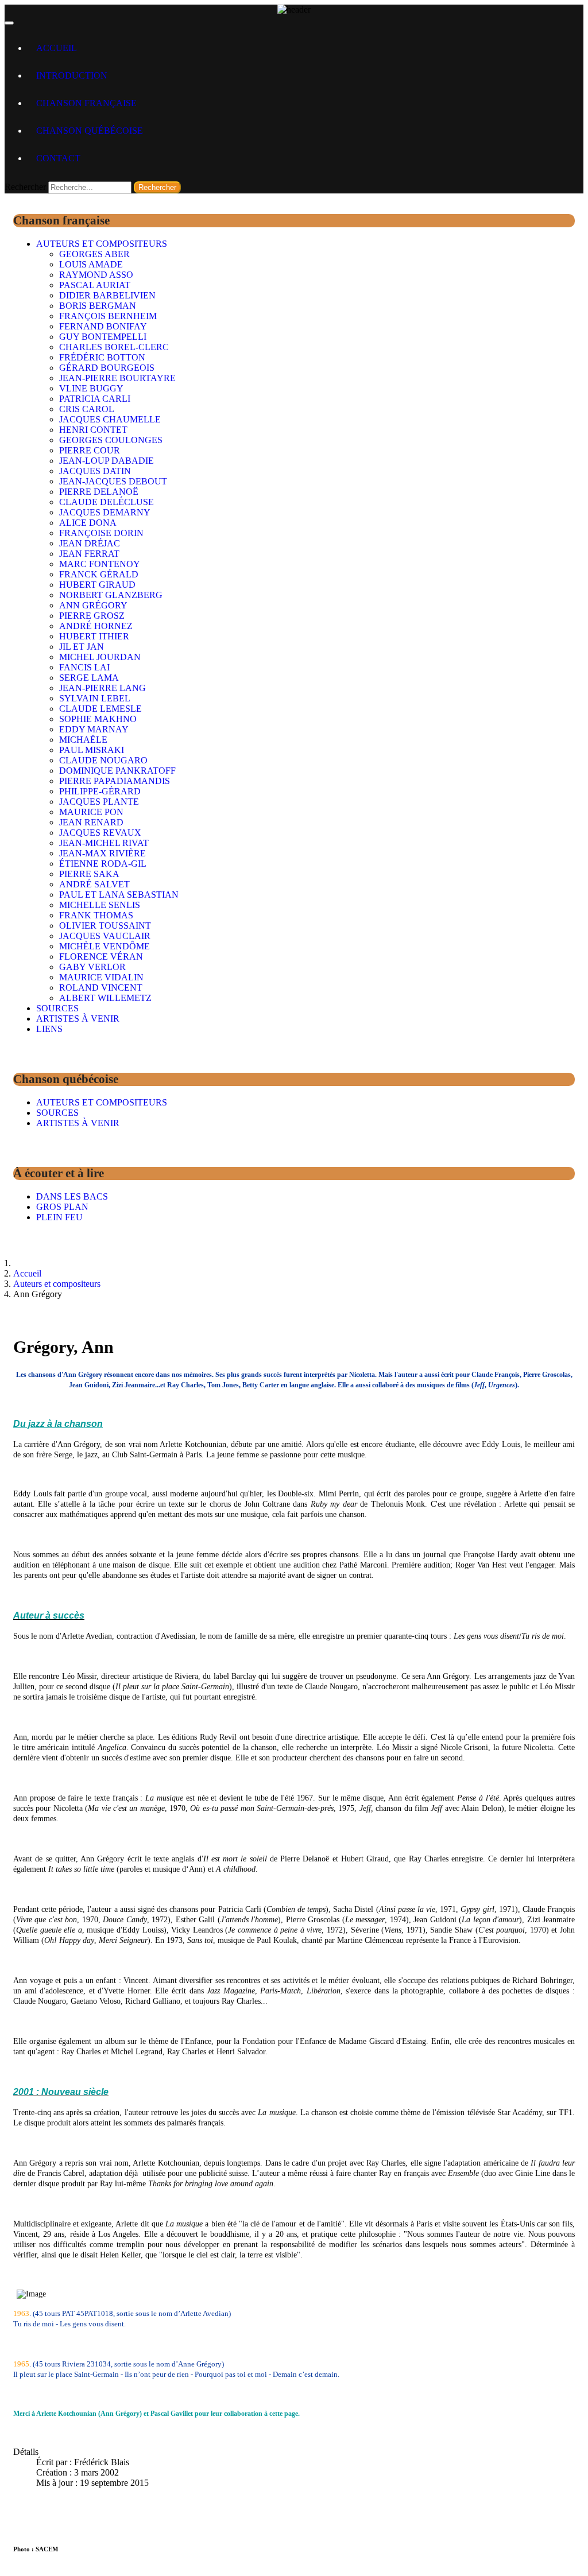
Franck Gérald (99, 574)
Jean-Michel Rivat (104, 843)
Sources (57, 1008)
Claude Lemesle (100, 709)
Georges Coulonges (111, 440)
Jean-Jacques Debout (113, 481)
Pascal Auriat (95, 285)
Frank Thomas (96, 915)
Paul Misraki (92, 750)
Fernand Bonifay (103, 326)
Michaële (83, 740)
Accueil (57, 48)
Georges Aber (94, 254)
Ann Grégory (93, 605)
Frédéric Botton (102, 357)
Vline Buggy (91, 388)
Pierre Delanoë (99, 492)
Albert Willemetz (105, 998)
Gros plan (62, 1207)
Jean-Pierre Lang (102, 688)
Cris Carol (87, 409)
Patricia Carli (95, 399)
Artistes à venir (78, 1019)
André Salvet (94, 884)
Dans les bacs (72, 1196)
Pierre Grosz (92, 616)
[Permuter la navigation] (9, 23)
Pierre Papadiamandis (115, 781)
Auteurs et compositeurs (102, 244)
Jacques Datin (95, 471)
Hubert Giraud (97, 585)
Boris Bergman (98, 306)
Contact (58, 158)
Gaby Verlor (92, 967)
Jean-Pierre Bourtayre (117, 378)
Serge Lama (89, 678)
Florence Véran (101, 957)
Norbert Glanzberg (111, 595)
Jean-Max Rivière (102, 853)
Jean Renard (91, 822)
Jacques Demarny (105, 512)
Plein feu (59, 1217)
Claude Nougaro (103, 760)
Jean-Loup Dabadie (107, 461)
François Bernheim (108, 316)
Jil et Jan (82, 647)
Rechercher (25, 187)
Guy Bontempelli (103, 337)
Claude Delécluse (107, 502)
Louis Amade (91, 264)
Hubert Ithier (94, 636)
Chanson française (86, 103)
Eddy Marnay (94, 729)
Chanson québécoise (90, 131)
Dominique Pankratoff (117, 771)
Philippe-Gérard (100, 791)
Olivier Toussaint (105, 926)
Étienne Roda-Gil (103, 864)
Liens (49, 1029)
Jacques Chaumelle (110, 419)
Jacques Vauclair (105, 936)
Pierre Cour (90, 450)
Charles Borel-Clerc (114, 347)
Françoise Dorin (101, 533)
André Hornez (96, 626)
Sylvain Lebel (95, 698)
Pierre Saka (89, 874)
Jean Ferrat (89, 554)
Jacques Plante (99, 802)
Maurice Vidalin (101, 977)
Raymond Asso (96, 275)
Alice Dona (88, 523)
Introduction (72, 75)
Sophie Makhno (98, 719)
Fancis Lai (84, 667)
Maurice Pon (91, 812)
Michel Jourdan (100, 657)
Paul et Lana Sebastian (119, 895)
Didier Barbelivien (107, 295)
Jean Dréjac (90, 543)
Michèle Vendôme (105, 946)
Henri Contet (93, 430)
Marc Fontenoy (100, 564)
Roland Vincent (101, 988)
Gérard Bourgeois (107, 368)
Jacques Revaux (100, 833)
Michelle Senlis (100, 905)
